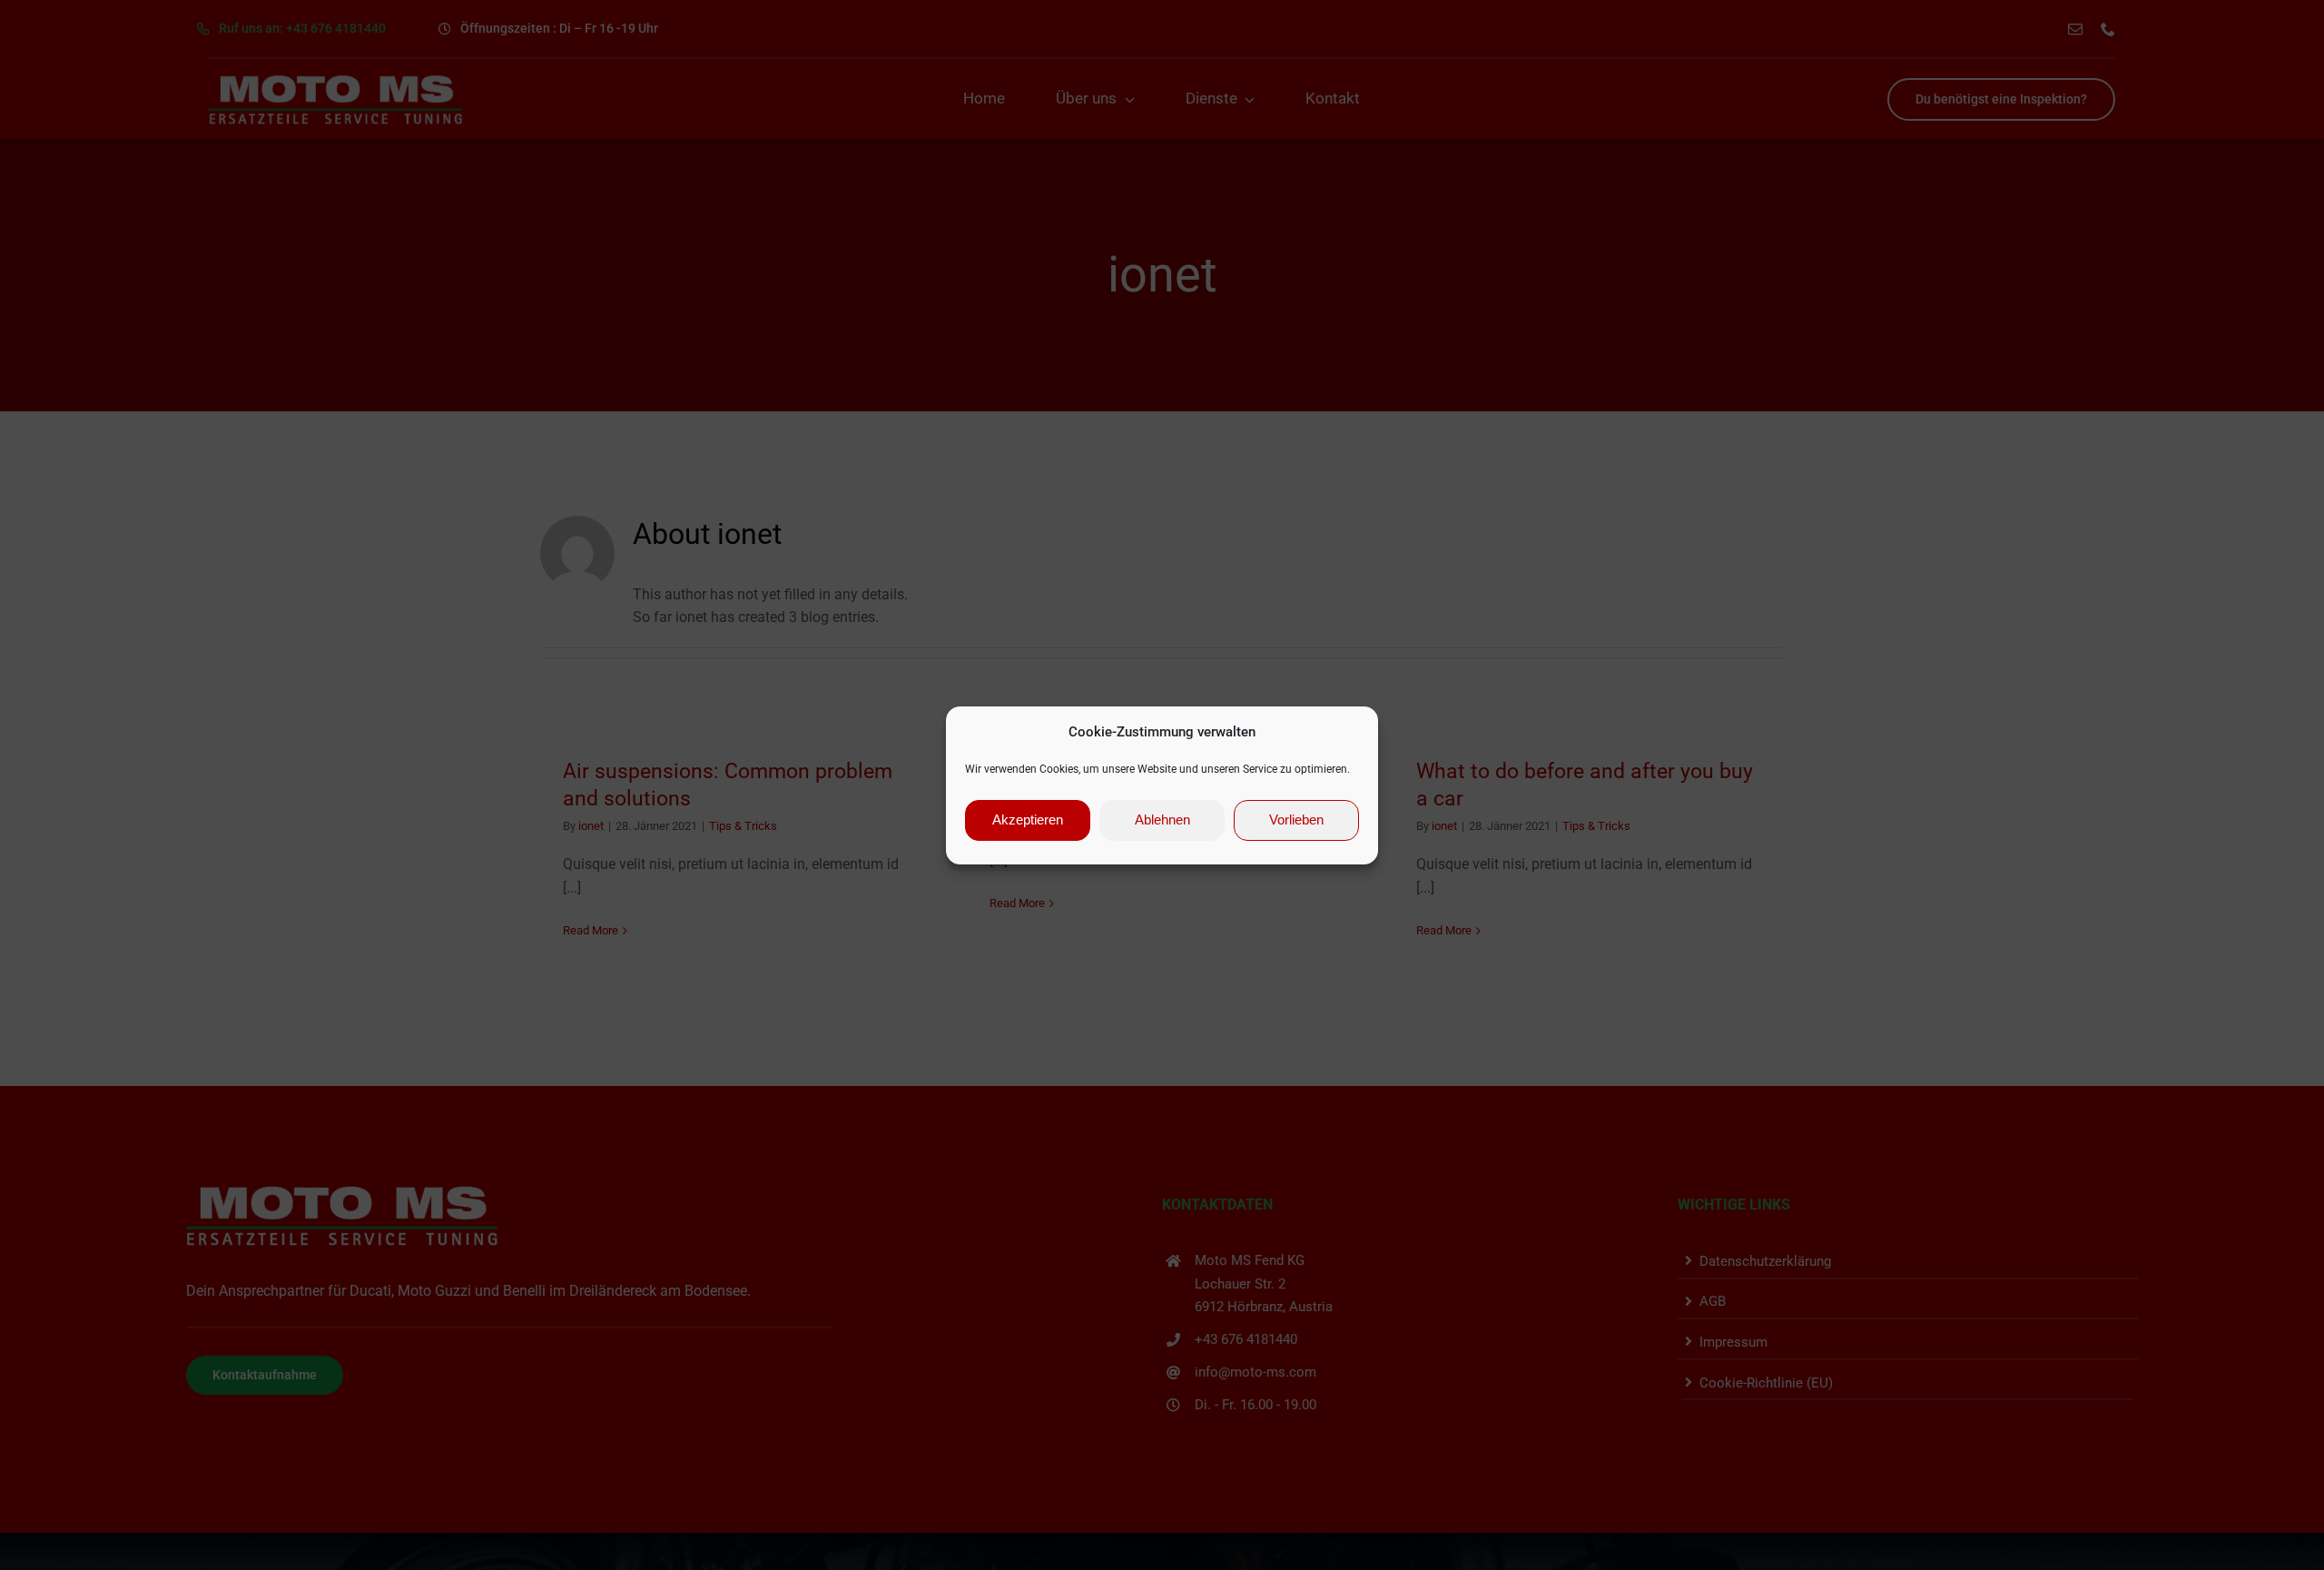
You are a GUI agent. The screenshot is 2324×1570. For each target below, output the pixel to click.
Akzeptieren (1028, 820)
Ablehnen (1162, 820)
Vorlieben (1296, 820)
